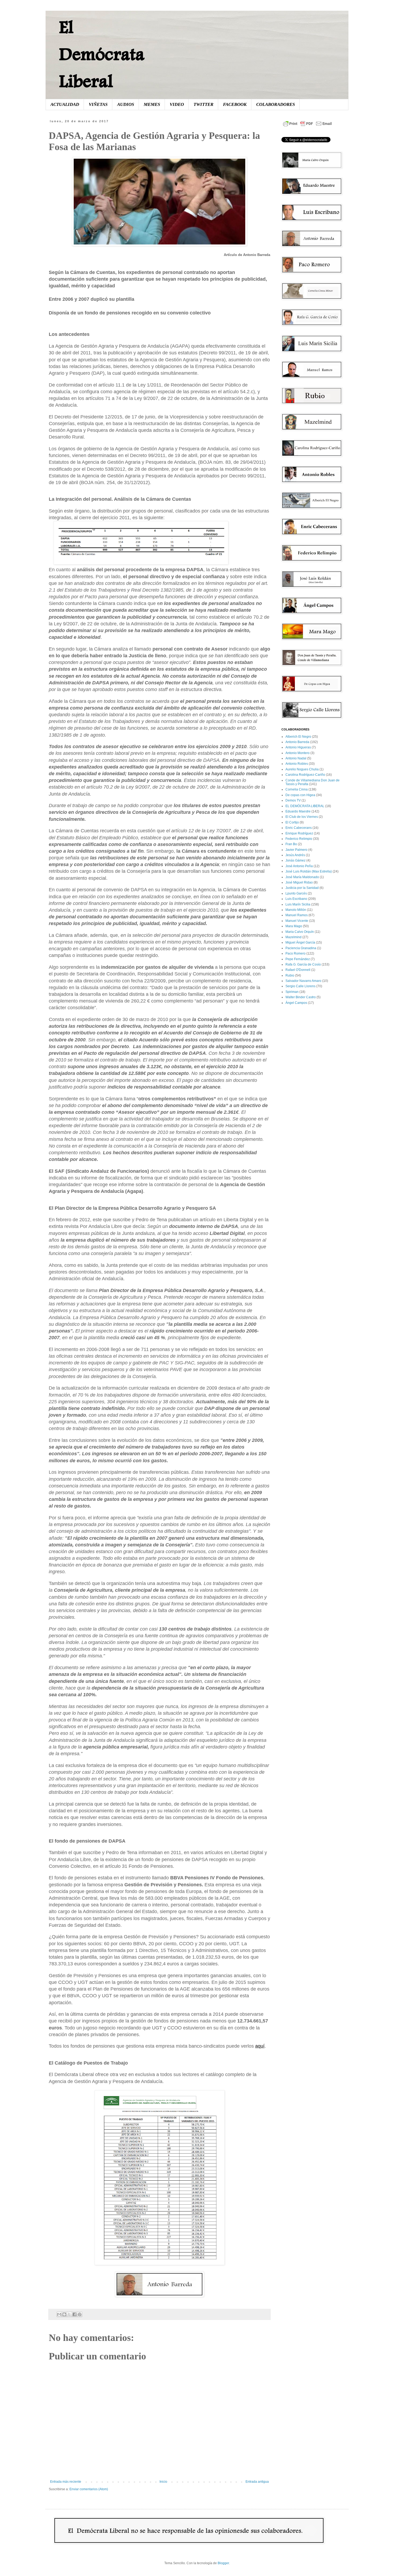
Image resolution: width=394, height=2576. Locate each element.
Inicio (163, 2482)
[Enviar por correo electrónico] (59, 2314)
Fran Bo (291, 844)
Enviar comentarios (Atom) (89, 2489)
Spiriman (292, 992)
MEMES (152, 104)
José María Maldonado (302, 877)
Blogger (223, 2563)
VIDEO (177, 104)
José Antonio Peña (299, 866)
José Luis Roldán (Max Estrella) (309, 871)
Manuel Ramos (297, 915)
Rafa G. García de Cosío (303, 964)
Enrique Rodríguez (299, 833)
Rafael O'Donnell (298, 970)
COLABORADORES (276, 104)
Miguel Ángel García (300, 942)
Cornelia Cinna (297, 789)
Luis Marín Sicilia (298, 904)
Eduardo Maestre (298, 811)
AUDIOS (126, 104)
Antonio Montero (298, 753)
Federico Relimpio (299, 839)
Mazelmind (293, 937)
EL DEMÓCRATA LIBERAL (305, 806)
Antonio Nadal (296, 758)
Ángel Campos (296, 1003)
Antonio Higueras (298, 747)
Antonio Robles (297, 764)
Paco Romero (295, 953)
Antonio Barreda (297, 742)
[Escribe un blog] (64, 2314)
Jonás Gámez (295, 860)
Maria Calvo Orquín (300, 932)
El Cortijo (292, 822)
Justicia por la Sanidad (302, 888)
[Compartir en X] (69, 2314)
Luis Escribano (296, 899)
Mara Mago (294, 926)
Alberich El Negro (298, 737)
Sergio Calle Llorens (300, 986)
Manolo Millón (296, 910)
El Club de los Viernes (302, 817)
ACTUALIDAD (65, 104)
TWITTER (203, 104)
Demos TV (293, 800)
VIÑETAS (98, 104)
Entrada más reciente (66, 2482)
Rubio (290, 975)
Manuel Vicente (297, 921)
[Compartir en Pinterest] (80, 2314)
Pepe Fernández (298, 959)
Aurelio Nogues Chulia (302, 769)
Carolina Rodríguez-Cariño (305, 775)
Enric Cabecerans (299, 828)
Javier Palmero (296, 850)
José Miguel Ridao (299, 882)
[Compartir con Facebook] (75, 2314)
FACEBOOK (235, 104)
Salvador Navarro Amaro (303, 981)
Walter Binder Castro (301, 997)
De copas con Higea (300, 795)
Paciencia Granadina (301, 948)
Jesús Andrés (295, 855)
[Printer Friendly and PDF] (307, 127)
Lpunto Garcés (296, 893)
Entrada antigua (257, 2482)
